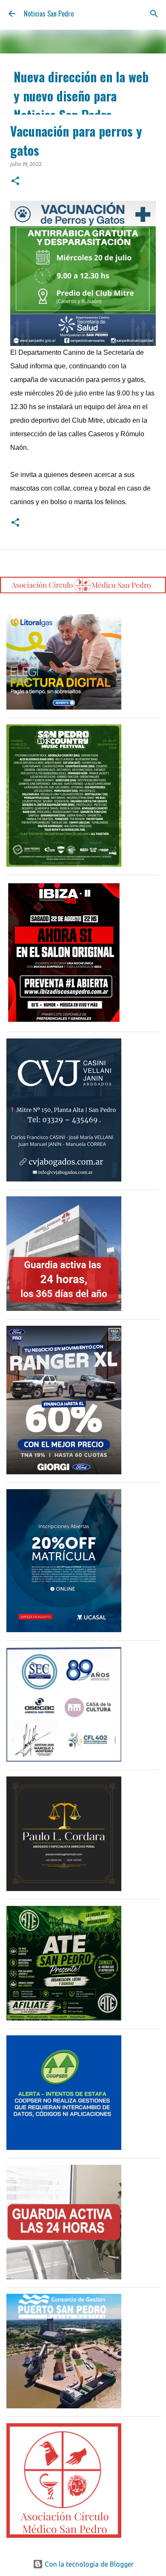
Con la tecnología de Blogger (88, 2564)
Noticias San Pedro (49, 14)
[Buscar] (154, 14)
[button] (15, 181)
